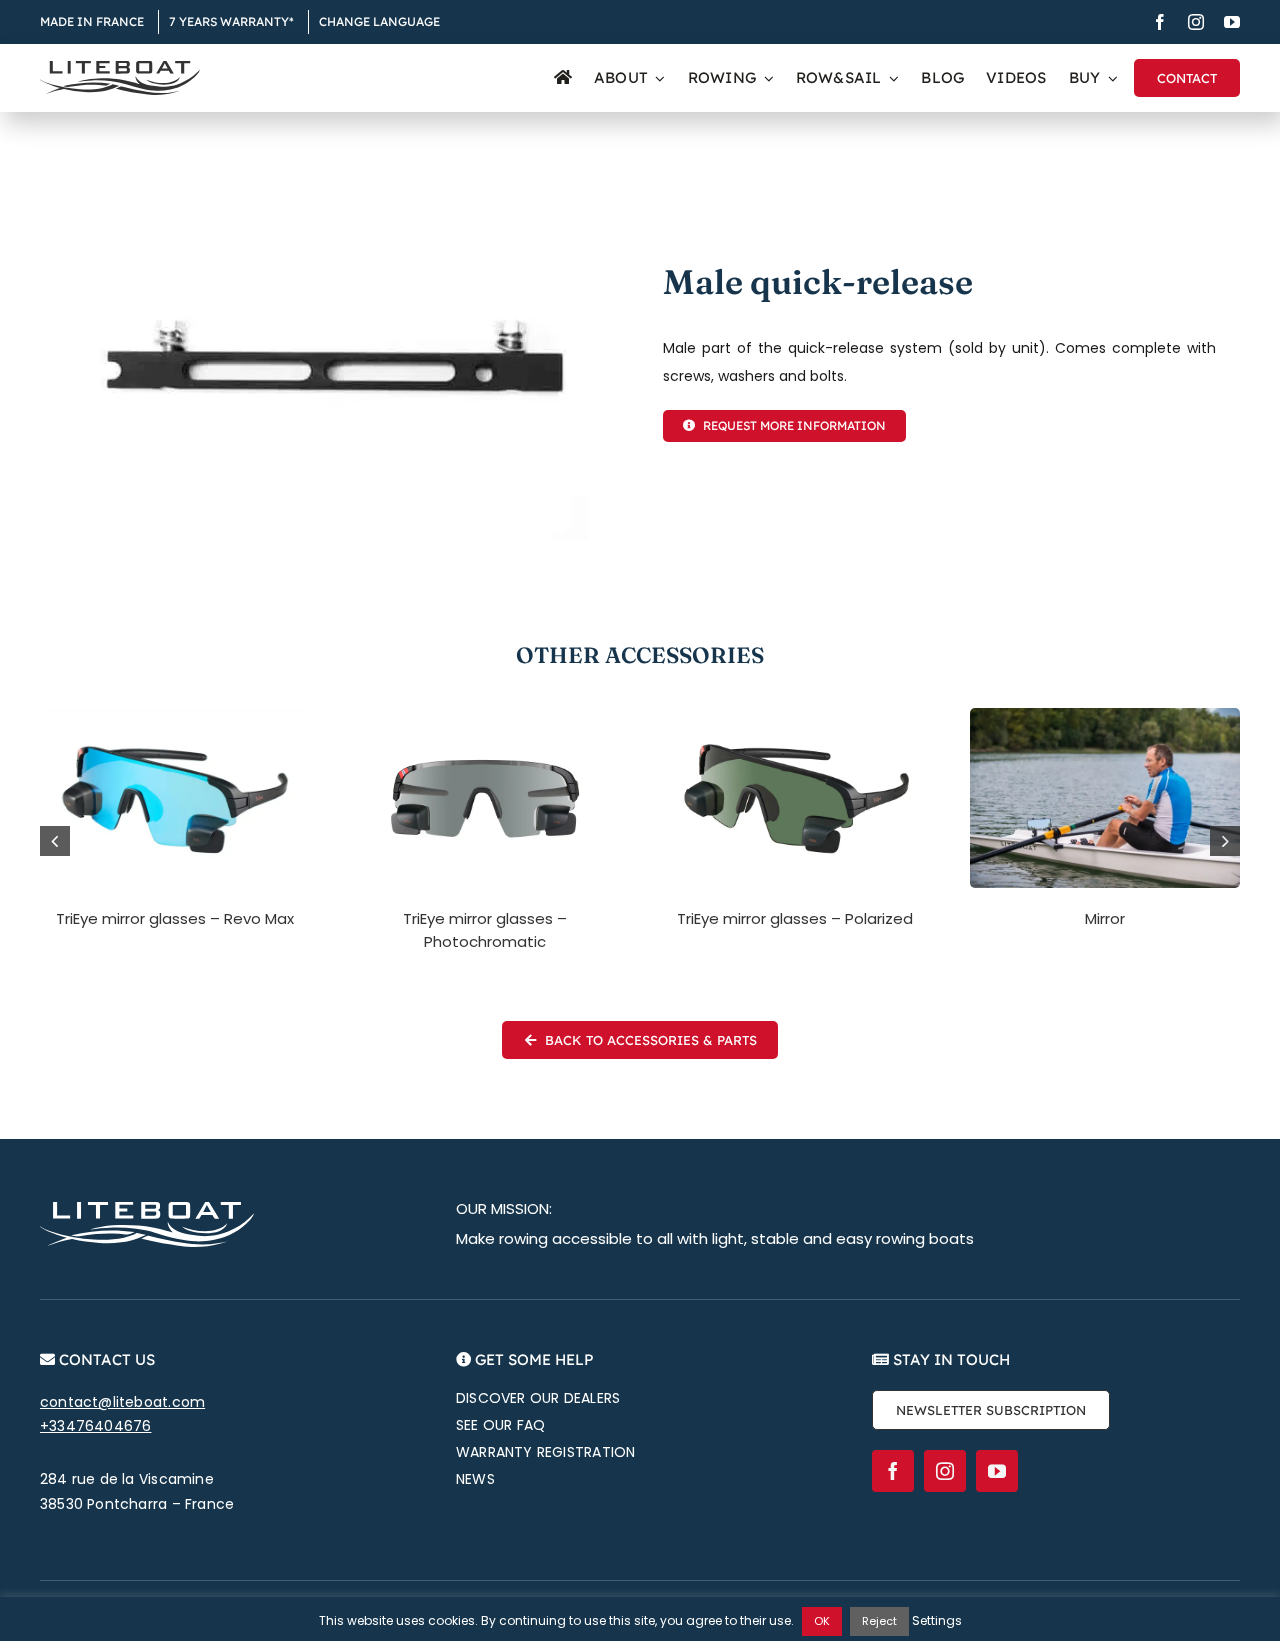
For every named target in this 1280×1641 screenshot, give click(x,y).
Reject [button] (879, 1621)
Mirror (1105, 918)
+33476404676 (96, 1426)
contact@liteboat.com (122, 1402)
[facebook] (1160, 22)
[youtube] (1232, 22)
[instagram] (1196, 22)
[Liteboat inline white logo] (147, 1209)
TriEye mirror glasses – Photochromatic (485, 930)
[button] (55, 841)
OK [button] (822, 1621)
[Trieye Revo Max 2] (175, 715)
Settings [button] (937, 1620)
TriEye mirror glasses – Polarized (795, 918)
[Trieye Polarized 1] (795, 715)
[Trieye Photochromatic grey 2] (485, 715)
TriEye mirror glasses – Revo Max (175, 918)
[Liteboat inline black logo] (120, 68)
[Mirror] (1105, 715)
